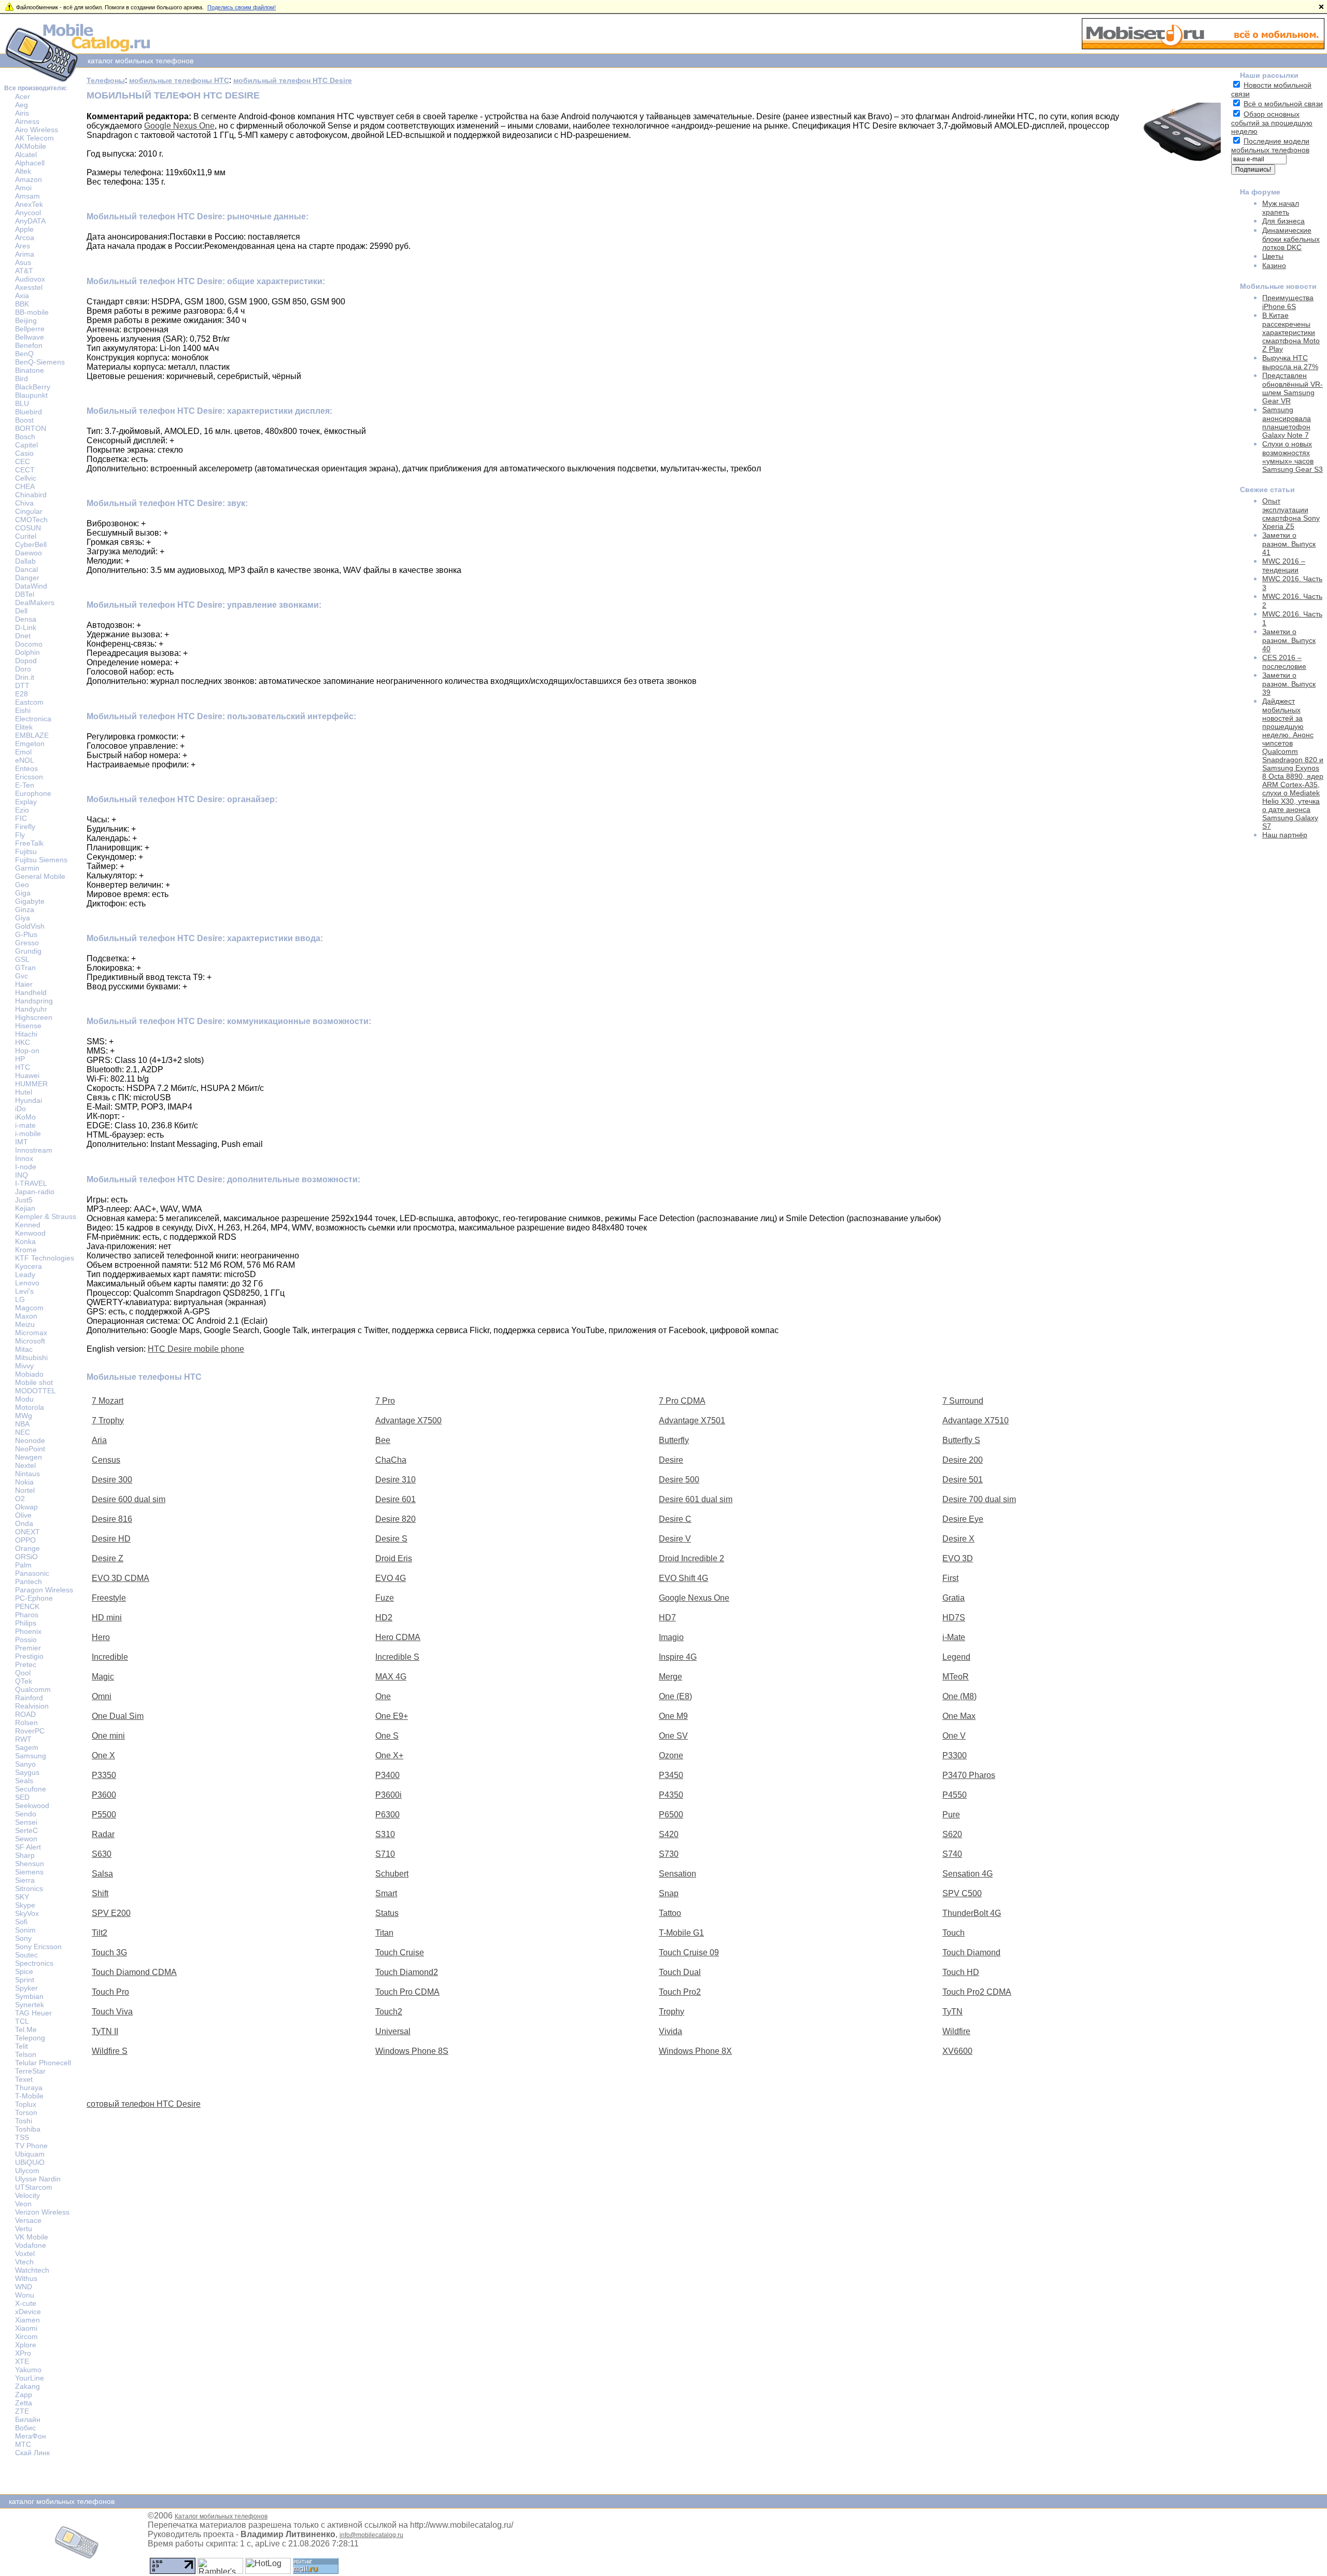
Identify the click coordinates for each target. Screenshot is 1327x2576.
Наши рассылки (1269, 75)
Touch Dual (680, 1972)
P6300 (387, 1815)
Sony (23, 1938)
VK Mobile (32, 2237)
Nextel (25, 1465)
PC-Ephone (34, 1598)
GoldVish (30, 926)
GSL (22, 959)
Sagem (27, 1747)
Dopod (26, 661)
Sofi (21, 1922)
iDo (20, 1109)
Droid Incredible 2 (691, 1558)
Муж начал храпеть (1281, 208)
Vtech (24, 2262)
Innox (24, 1158)
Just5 (24, 1200)
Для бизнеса (1283, 221)
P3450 (671, 1775)
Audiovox (30, 279)
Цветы (1273, 256)
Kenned (28, 1225)
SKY (22, 1897)
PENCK (27, 1606)
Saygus (27, 1772)
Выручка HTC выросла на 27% (1290, 362)
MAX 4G (391, 1677)
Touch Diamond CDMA (134, 1972)
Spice (24, 1971)
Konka (25, 1241)
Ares (23, 246)
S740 (952, 1854)
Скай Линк (32, 2453)
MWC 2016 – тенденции (1284, 565)
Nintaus (27, 1474)
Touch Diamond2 (407, 1972)
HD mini (107, 1618)
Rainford (29, 1698)
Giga (23, 893)
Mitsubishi (31, 1357)
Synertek (30, 2005)
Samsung (31, 1756)
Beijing (26, 320)
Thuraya (29, 2088)
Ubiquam (30, 2154)
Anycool (28, 213)
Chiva (24, 503)
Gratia (954, 1598)
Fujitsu (26, 851)
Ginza (25, 909)
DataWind (31, 586)
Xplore (26, 2345)
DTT (22, 685)
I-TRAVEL (31, 1183)
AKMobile (31, 146)
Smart (386, 1893)
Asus (23, 262)
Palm (23, 1565)
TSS (22, 2137)
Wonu (25, 2295)
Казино (1274, 265)
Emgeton (30, 744)
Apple (24, 229)
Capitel (26, 445)
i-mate (25, 1125)
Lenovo (27, 1283)
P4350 (671, 1795)
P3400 (387, 1775)
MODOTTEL (36, 1391)
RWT (23, 1739)
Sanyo (25, 1764)
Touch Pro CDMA (407, 1992)
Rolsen (26, 1723)
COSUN (28, 528)
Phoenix (28, 1631)
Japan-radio (35, 1192)
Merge (670, 1677)
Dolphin (27, 652)
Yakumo (28, 2370)
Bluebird (29, 412)
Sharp (25, 1855)
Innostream (34, 1150)
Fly (20, 835)
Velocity (27, 2195)
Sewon (26, 1839)
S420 (669, 1834)
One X (103, 1755)
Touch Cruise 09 (689, 1952)
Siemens (29, 1872)
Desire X (958, 1539)
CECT (25, 470)
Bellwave (30, 337)
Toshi (24, 2121)
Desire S (391, 1539)
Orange (27, 1548)
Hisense (28, 1026)
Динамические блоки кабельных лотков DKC (1291, 239)
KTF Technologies (45, 1258)
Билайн (28, 2419)
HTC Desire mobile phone (196, 1349)
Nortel (25, 1490)
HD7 (667, 1618)
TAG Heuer (33, 2013)
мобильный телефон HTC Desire (293, 80)
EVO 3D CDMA (121, 1578)
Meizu (25, 1324)
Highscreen (34, 1017)
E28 (22, 694)
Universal (393, 2031)
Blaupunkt (31, 395)
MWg (24, 1416)
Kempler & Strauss (46, 1216)
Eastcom (29, 702)
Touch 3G (109, 1952)
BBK (22, 304)
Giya (23, 918)
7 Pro (385, 1401)
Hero (101, 1637)
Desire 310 (396, 1480)
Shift (100, 1893)
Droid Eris (394, 1558)
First (950, 1578)
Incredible (110, 1657)
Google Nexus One (179, 126)
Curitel (26, 536)
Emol (23, 752)
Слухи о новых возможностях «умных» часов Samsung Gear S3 (1293, 457)
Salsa (102, 1874)
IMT (22, 1142)
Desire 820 (396, 1519)
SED (22, 1797)
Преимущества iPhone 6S (1288, 302)
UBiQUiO (30, 2162)
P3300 (955, 1755)
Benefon (29, 345)
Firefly (25, 827)
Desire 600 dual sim (129, 1499)
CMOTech (31, 520)
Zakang (27, 2386)
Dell (21, 611)
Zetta (24, 2403)
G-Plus (26, 934)
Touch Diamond (971, 1952)
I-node (26, 1167)
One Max (959, 1716)
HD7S (954, 1618)
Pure (951, 1815)
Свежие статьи (1267, 489)
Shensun (30, 1864)
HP (20, 1059)
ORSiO (26, 1557)
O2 (20, 1499)
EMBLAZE (32, 735)
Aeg (22, 105)
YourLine (30, 2378)
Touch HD (961, 1972)
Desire (671, 1460)
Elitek (24, 727)
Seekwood (32, 1805)
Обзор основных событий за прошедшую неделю (1272, 123)
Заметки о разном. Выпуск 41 (1289, 544)
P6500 (671, 1815)
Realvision (32, 1706)
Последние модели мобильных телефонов (1270, 145)
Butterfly (674, 1440)
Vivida (670, 2031)
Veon (23, 2204)
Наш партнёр (1285, 835)
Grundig (28, 951)
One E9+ (392, 1716)
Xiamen (27, 2320)
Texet (24, 2079)
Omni (102, 1696)
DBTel (25, 594)
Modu (24, 1399)
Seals (24, 1781)
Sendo (26, 1814)
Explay (26, 802)
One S (387, 1736)
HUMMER (31, 1084)
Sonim (25, 1930)
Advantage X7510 (976, 1420)
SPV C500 (962, 1893)
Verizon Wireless (42, 2212)
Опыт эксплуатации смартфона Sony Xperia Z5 (1291, 514)
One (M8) (959, 1696)
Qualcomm (33, 1689)
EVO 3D (958, 1558)
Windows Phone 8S (412, 2051)
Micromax (31, 1333)
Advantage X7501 (692, 1420)
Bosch (25, 437)
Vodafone (31, 2245)
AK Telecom (34, 138)
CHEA (25, 486)
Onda (24, 1523)
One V (954, 1736)
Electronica (33, 719)
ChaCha (391, 1460)
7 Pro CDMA (682, 1401)
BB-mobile (32, 312)
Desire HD (111, 1539)
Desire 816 (112, 1519)
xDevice (28, 2312)
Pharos (27, 1615)
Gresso (27, 943)
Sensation (677, 1874)
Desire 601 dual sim (696, 1499)
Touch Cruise (400, 1952)
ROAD (25, 1714)
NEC (23, 1432)
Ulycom (27, 2171)
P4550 (955, 1795)
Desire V (675, 1539)
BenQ (24, 354)
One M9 (673, 1716)
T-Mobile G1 (681, 1933)
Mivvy (24, 1366)
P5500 (104, 1815)
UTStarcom (34, 2187)
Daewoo (29, 553)
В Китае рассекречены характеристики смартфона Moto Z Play (1291, 332)
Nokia (24, 1482)
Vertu (24, 2229)
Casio (24, 453)
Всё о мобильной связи (1283, 104)
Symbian (29, 1996)
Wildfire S (110, 2051)
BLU (22, 403)
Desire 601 (396, 1499)
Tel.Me (26, 2029)
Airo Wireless (37, 130)
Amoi (23, 188)
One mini (108, 1736)
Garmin (27, 868)
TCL (22, 2021)
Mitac (24, 1349)
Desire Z (108, 1558)
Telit (22, 2046)
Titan (384, 1933)
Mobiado (29, 1374)
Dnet (23, 636)
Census (106, 1460)
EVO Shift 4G (683, 1578)
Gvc (22, 976)
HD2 (384, 1618)
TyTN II (105, 2031)
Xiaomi (26, 2328)
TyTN (952, 2012)
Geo (22, 885)
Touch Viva (112, 2012)
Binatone (30, 370)
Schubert (392, 1874)
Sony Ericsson (38, 1947)
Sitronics (29, 1888)
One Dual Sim (118, 1716)
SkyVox (27, 1913)
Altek (23, 171)
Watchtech (32, 2270)
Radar (103, 1834)
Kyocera (29, 1266)
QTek (24, 1681)
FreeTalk (29, 843)
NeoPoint (30, 1449)
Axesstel (29, 287)
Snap (669, 1893)
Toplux (26, 2104)
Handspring (34, 1001)
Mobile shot (34, 1382)
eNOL (25, 760)
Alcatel (26, 155)
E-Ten (25, 785)
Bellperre (30, 329)
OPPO (25, 1540)
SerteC (26, 1830)
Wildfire (956, 2031)
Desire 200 (963, 1460)
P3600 (104, 1795)
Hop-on (27, 1051)
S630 (102, 1854)
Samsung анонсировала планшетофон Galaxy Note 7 (1287, 422)
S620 (952, 1834)
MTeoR (956, 1677)
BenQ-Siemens (40, 362)
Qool (23, 1673)
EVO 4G (391, 1578)
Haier (24, 984)
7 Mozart (108, 1401)
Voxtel (25, 2253)
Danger (27, 578)
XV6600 (957, 2051)
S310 (385, 1834)
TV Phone (31, 2146)
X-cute (26, 2303)
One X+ (389, 1755)
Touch (954, 1933)
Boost (24, 420)
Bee (383, 1440)
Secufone (31, 1789)
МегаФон (31, 2436)
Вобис (25, 2428)
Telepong (30, 2038)
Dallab (25, 561)
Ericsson (29, 777)
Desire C (675, 1519)
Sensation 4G (968, 1874)
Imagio (671, 1637)
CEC (23, 461)
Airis (22, 113)
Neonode (30, 1440)
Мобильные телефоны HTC (144, 1377)
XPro (23, 2353)
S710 (385, 1854)
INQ (22, 1175)
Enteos (26, 768)
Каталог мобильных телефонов (221, 2516)
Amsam (27, 196)
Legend (956, 1657)
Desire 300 (112, 1480)
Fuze (385, 1598)
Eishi (23, 710)
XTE (22, 2361)
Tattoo (670, 1913)
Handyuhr (31, 1009)
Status (387, 1913)
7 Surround (963, 1401)
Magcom (29, 1308)
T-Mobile (29, 2096)
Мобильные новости (1278, 286)
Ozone (671, 1755)
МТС (23, 2444)
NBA (22, 1424)
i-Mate (954, 1637)
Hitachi (26, 1034)
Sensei (26, 1822)
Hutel (24, 1092)
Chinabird (31, 495)
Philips (26, 1623)
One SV (673, 1736)
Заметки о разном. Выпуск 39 (1289, 684)
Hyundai (29, 1100)
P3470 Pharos (969, 1775)
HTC (23, 1067)
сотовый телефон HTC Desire (144, 2104)
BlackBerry (33, 387)
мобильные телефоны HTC (179, 80)
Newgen (29, 1457)
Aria (99, 1440)
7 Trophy (108, 1420)
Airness (27, 121)
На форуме (1260, 192)
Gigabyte (30, 901)
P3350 (104, 1775)
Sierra (25, 1880)
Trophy (672, 2012)
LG (20, 1299)
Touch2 (389, 2012)
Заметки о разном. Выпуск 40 (1289, 640)
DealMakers (35, 603)
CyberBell (31, 544)
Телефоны (106, 80)
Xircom (26, 2336)
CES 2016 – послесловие (1284, 662)
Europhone (33, 793)
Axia (22, 296)
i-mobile (28, 1133)
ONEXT (27, 1532)
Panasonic (32, 1573)
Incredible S (397, 1657)
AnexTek (29, 204)
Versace (28, 2220)
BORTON (31, 428)
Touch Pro (110, 1992)
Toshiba (28, 2129)
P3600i (389, 1795)
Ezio (22, 810)
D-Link (26, 627)
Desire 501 (963, 1480)
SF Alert (28, 1847)
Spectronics (34, 1963)
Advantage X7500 (408, 1420)
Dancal (26, 569)
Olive (23, 1515)
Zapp (24, 2395)
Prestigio (29, 1656)
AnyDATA (30, 221)
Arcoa (25, 237)
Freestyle (109, 1598)
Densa (26, 619)
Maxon (26, 1316)
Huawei (27, 1075)
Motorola (30, 1407)
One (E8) (675, 1696)
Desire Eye (963, 1519)
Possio (26, 1640)
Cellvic (26, 478)
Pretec (26, 1664)
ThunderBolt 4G (972, 1913)
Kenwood (30, 1233)
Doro (23, 669)
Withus (26, 2278)
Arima (25, 254)
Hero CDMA (398, 1637)
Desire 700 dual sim (979, 1499)
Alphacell (30, 163)
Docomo (29, 644)
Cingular (29, 511)
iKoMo (25, 1117)
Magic (103, 1677)
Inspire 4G (678, 1657)
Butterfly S (961, 1440)
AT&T (24, 271)
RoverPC (30, 1731)
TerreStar (30, 2071)
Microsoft (30, 1341)
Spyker (26, 1988)
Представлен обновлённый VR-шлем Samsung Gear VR (1293, 388)
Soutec (26, 1955)
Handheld (31, 992)
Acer (23, 96)
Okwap (26, 1507)
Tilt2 (100, 1933)
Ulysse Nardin (38, 2179)
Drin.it (25, 677)
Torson (26, 2112)
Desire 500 (679, 1480)
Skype (25, 1905)
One (383, 1696)
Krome (26, 1250)
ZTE (22, 2411)
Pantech (29, 1581)
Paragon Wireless (44, 1590)
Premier (28, 1648)
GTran (25, 968)
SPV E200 (111, 1913)
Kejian (25, 1208)
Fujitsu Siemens (41, 860)
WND (24, 2287)
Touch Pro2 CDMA (977, 1992)
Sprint (25, 1980)
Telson (26, 2054)
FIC (21, 818)
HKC (23, 1042)
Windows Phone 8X (695, 2051)
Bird (22, 379)
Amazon (29, 179)
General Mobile (40, 876)
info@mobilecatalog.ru (371, 2535)
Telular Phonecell (43, 2063)
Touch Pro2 (680, 1992)
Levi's (24, 1291)
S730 (669, 1854)
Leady (25, 1275)
